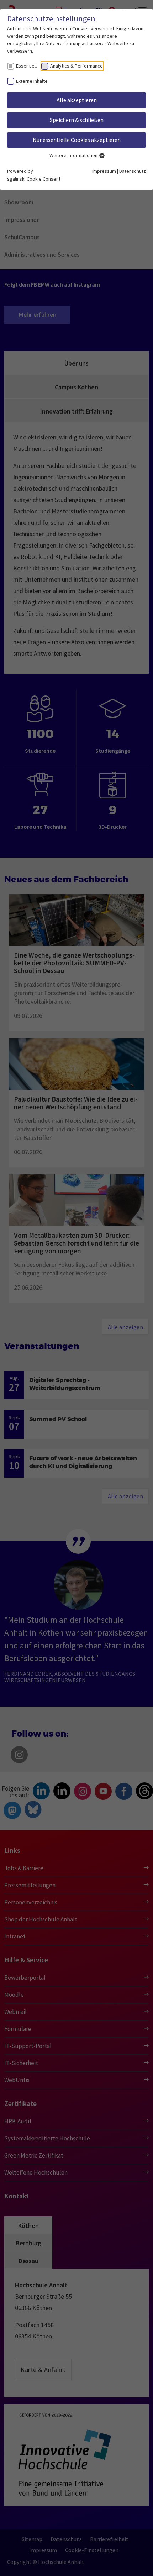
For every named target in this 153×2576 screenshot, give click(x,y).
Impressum (104, 171)
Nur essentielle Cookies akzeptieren (77, 140)
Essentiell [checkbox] (26, 66)
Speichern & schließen (77, 120)
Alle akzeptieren (77, 100)
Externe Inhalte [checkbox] (32, 81)
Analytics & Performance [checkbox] (76, 66)
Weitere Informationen (74, 155)
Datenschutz (133, 171)
